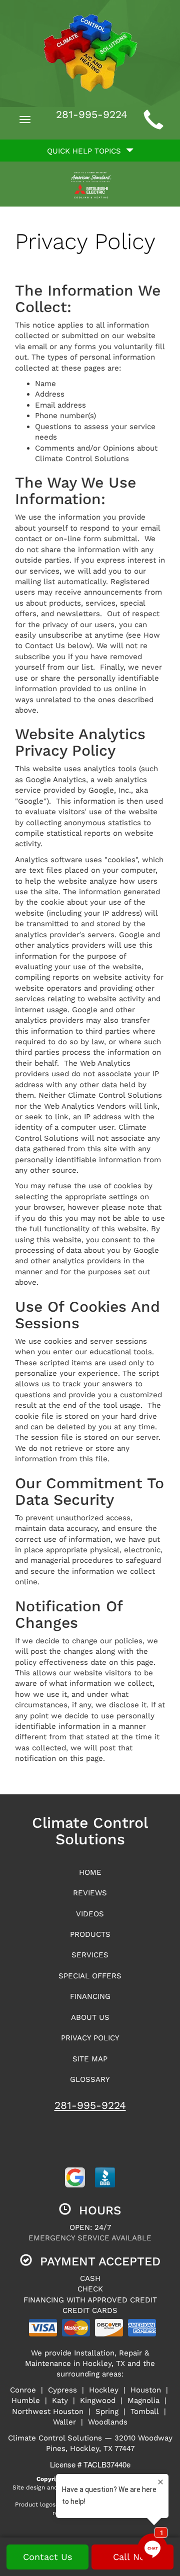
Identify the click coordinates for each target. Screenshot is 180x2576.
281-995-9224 (90, 2105)
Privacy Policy (90, 2038)
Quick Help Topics (86, 151)
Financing (90, 1996)
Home (90, 1872)
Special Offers (90, 1976)
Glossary (90, 2079)
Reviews (90, 1893)
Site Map (90, 2059)
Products (90, 1934)
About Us (90, 2017)
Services (90, 1955)
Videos (90, 1914)
